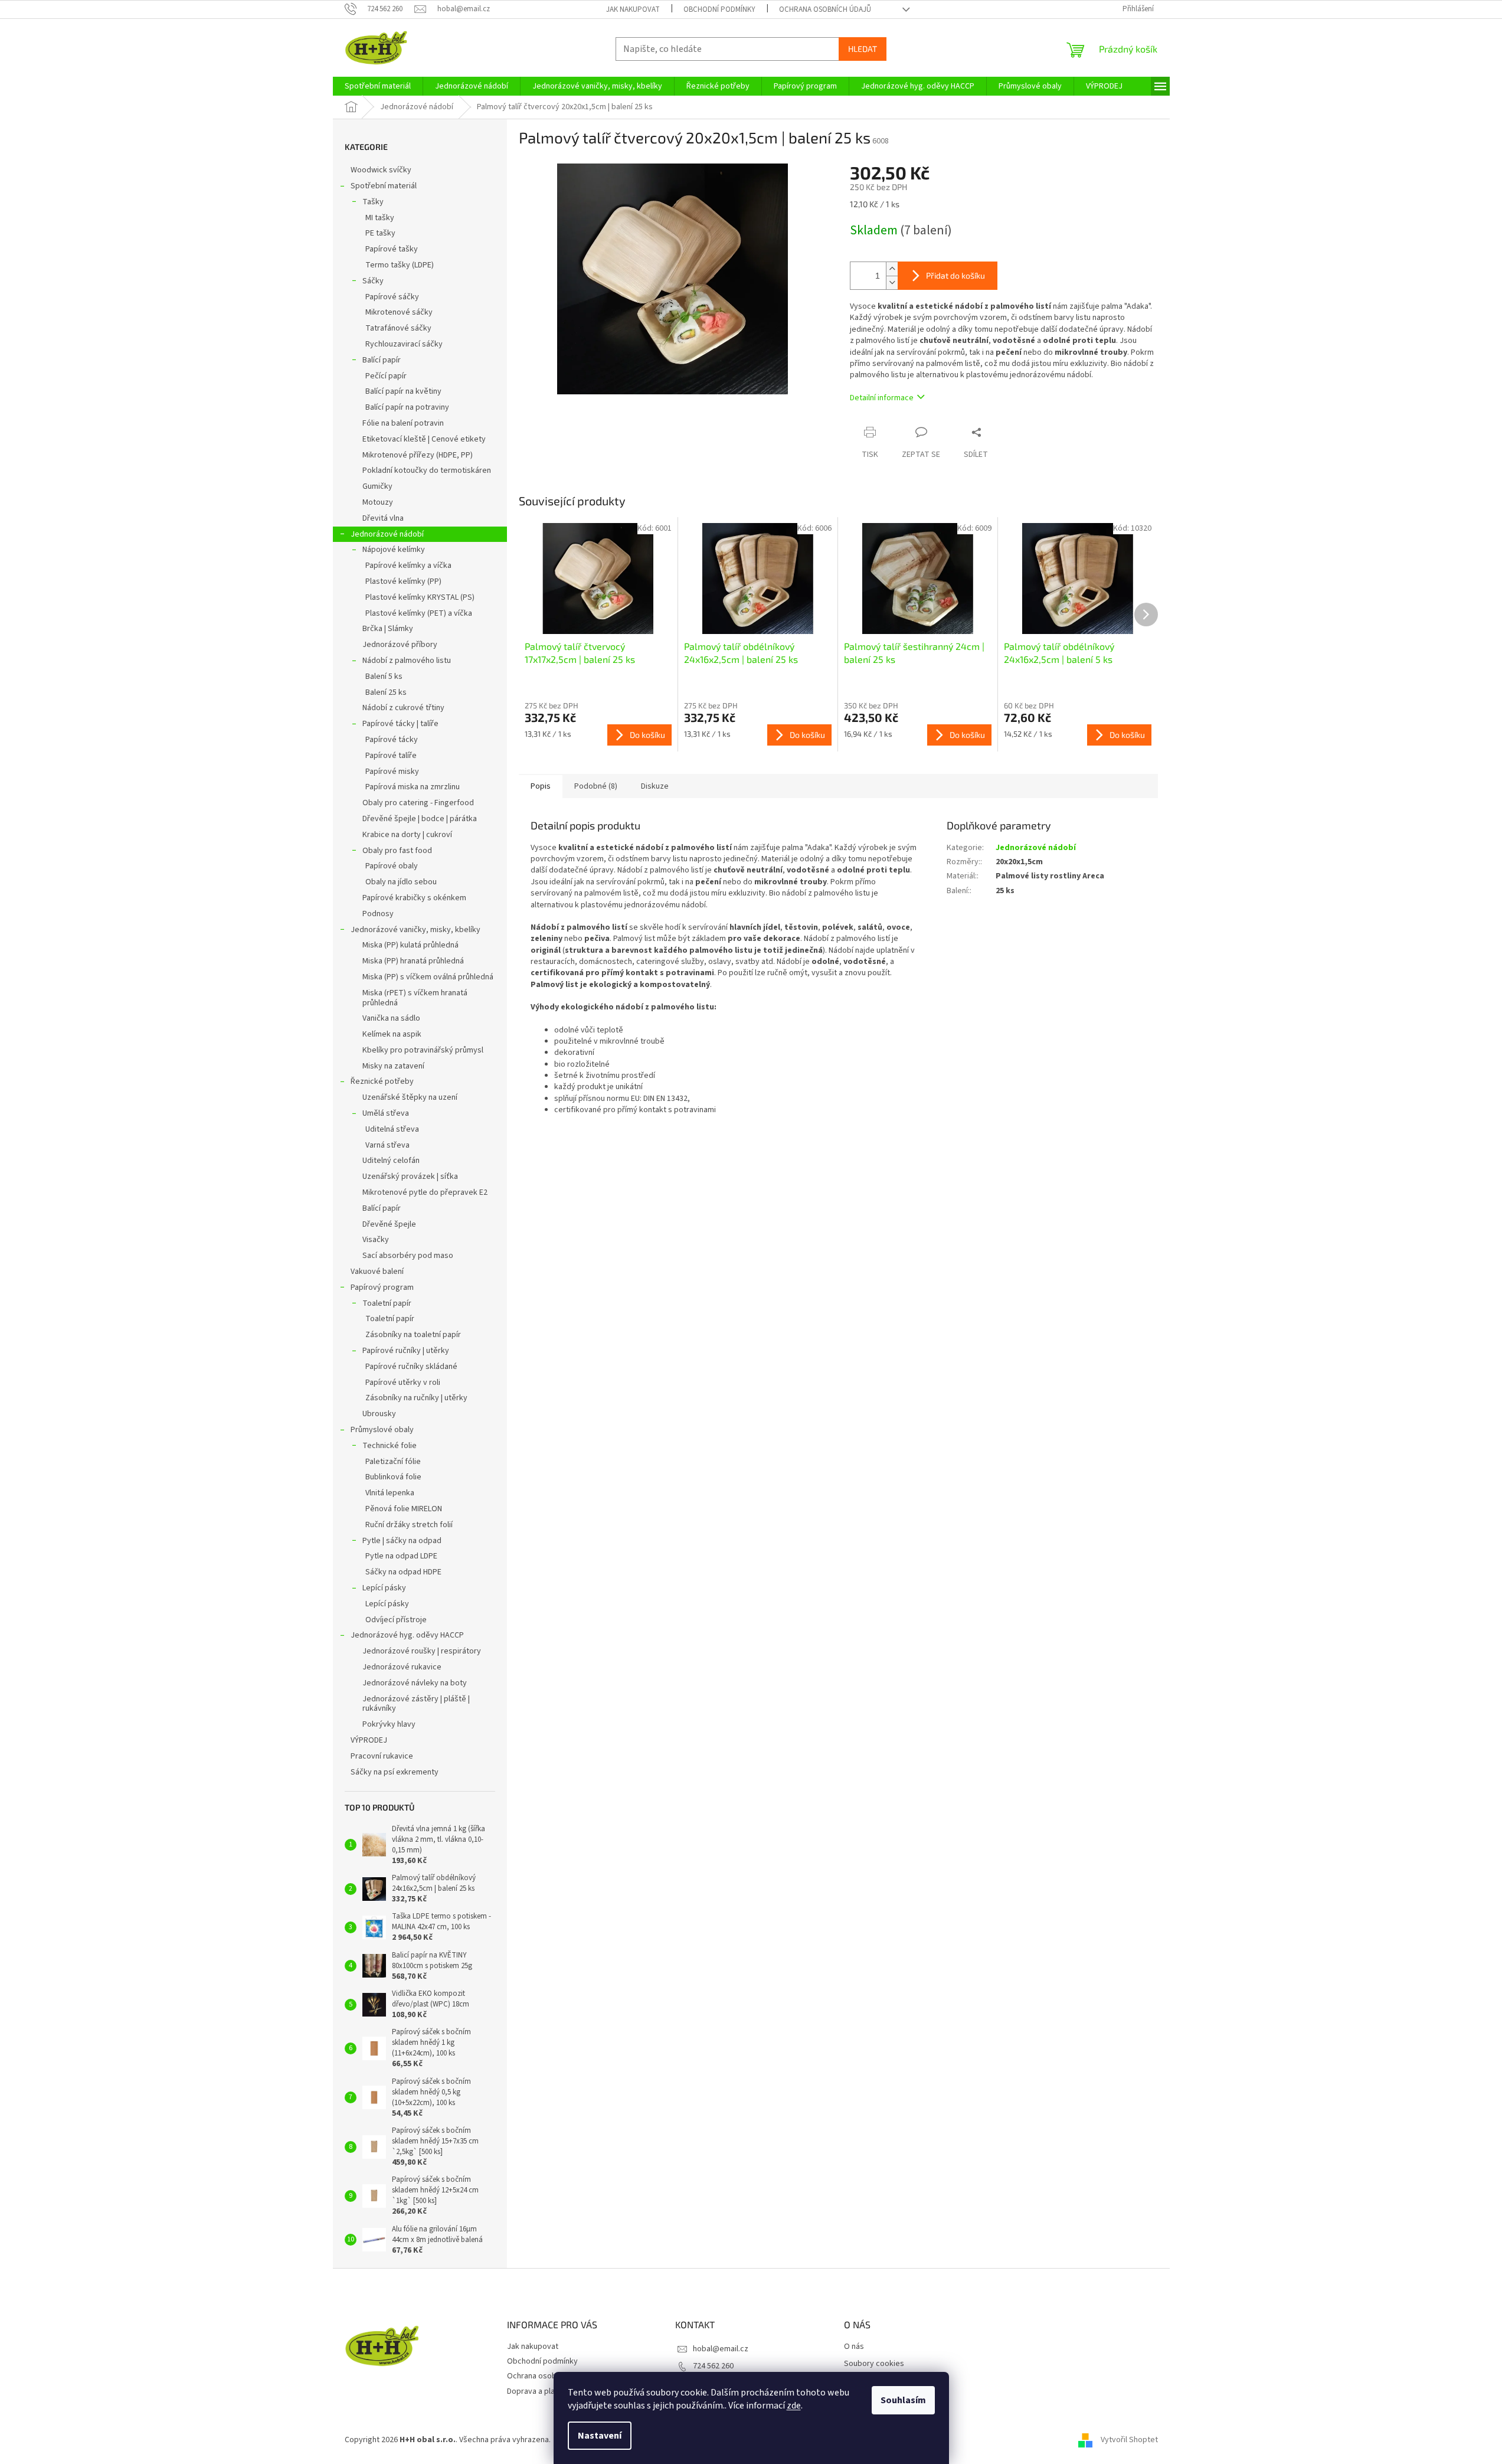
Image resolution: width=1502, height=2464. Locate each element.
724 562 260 (713, 2366)
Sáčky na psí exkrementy (395, 1772)
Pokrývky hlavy (389, 1724)
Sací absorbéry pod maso (408, 1256)
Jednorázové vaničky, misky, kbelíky (415, 930)
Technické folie (390, 1446)
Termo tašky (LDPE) (400, 265)
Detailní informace (882, 398)
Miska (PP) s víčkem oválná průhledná (428, 977)
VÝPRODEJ (369, 1740)
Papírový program (382, 1287)
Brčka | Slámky (388, 629)
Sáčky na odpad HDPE (403, 1572)
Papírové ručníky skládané (411, 1367)
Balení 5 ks (384, 677)
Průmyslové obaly (382, 1430)
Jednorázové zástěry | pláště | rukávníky (416, 1704)
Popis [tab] (541, 786)
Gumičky (377, 486)
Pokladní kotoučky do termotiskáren (427, 470)
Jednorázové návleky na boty (415, 1683)
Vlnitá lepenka (390, 1493)
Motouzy (378, 502)
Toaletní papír (387, 1303)
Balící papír (382, 360)
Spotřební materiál (384, 186)
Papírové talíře (391, 756)
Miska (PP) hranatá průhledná (413, 961)
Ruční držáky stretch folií (409, 1525)
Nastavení (600, 2436)
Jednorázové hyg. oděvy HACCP (407, 1635)
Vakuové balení (377, 1272)
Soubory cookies (874, 2364)
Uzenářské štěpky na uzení (410, 1097)
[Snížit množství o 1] (892, 282)
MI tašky (380, 218)
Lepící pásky (384, 1588)
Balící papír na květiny (403, 391)
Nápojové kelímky (394, 550)
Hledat (863, 49)
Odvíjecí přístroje (396, 1620)
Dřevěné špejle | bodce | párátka (420, 819)
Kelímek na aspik (392, 1034)
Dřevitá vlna (383, 518)
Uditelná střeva (392, 1129)
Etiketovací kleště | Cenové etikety (424, 439)
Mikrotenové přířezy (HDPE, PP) (418, 455)
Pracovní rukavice (382, 1756)
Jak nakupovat (633, 9)
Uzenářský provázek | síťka (410, 1177)
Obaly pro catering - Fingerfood (418, 803)
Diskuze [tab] (655, 786)
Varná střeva (387, 1145)
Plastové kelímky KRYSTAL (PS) (420, 597)
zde (794, 2406)
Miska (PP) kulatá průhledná (410, 945)
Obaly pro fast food (397, 851)
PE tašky (380, 233)
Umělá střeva (386, 1113)
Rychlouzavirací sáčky (404, 344)
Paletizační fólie (393, 1462)
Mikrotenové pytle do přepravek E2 (425, 1192)
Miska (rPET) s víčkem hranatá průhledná (415, 998)
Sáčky (373, 281)
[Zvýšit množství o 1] (892, 269)
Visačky (376, 1240)
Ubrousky (379, 1414)
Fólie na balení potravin (403, 423)
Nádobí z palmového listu (407, 661)
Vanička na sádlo (391, 1018)
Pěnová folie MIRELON (404, 1509)
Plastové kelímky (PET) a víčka (419, 613)
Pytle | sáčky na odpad (402, 1541)
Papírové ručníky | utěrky (406, 1351)
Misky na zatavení (393, 1066)
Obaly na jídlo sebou (401, 882)
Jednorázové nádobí (387, 534)
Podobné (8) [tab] (596, 786)
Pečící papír (386, 376)
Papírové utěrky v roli (403, 1383)
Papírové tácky (392, 740)
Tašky (373, 202)
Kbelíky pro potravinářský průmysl (423, 1050)
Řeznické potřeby (382, 1081)
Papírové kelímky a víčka (408, 566)
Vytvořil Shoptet (1129, 2440)
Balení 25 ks (386, 692)
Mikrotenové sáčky (399, 312)
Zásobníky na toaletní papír (413, 1335)
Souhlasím (903, 2400)
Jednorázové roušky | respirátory (422, 1651)
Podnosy (378, 914)
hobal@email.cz (721, 2349)
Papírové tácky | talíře (400, 724)
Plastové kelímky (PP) (403, 581)
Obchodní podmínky (719, 9)
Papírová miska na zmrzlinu (413, 787)
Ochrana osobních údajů (825, 9)
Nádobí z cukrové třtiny (403, 708)
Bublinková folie (393, 1477)
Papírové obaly (392, 866)
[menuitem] (378, 86)
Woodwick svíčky (381, 170)
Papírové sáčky (392, 297)
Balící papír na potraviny (407, 407)
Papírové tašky (392, 249)
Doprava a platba (537, 2391)
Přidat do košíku (955, 275)
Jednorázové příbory (400, 645)
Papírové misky (392, 772)
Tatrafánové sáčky (398, 328)
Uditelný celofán (391, 1161)
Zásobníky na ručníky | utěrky (416, 1398)
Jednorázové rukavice (402, 1667)
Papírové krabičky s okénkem (414, 898)
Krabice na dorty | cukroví (407, 835)
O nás (854, 2347)
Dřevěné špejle (389, 1224)
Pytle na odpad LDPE (401, 1556)
